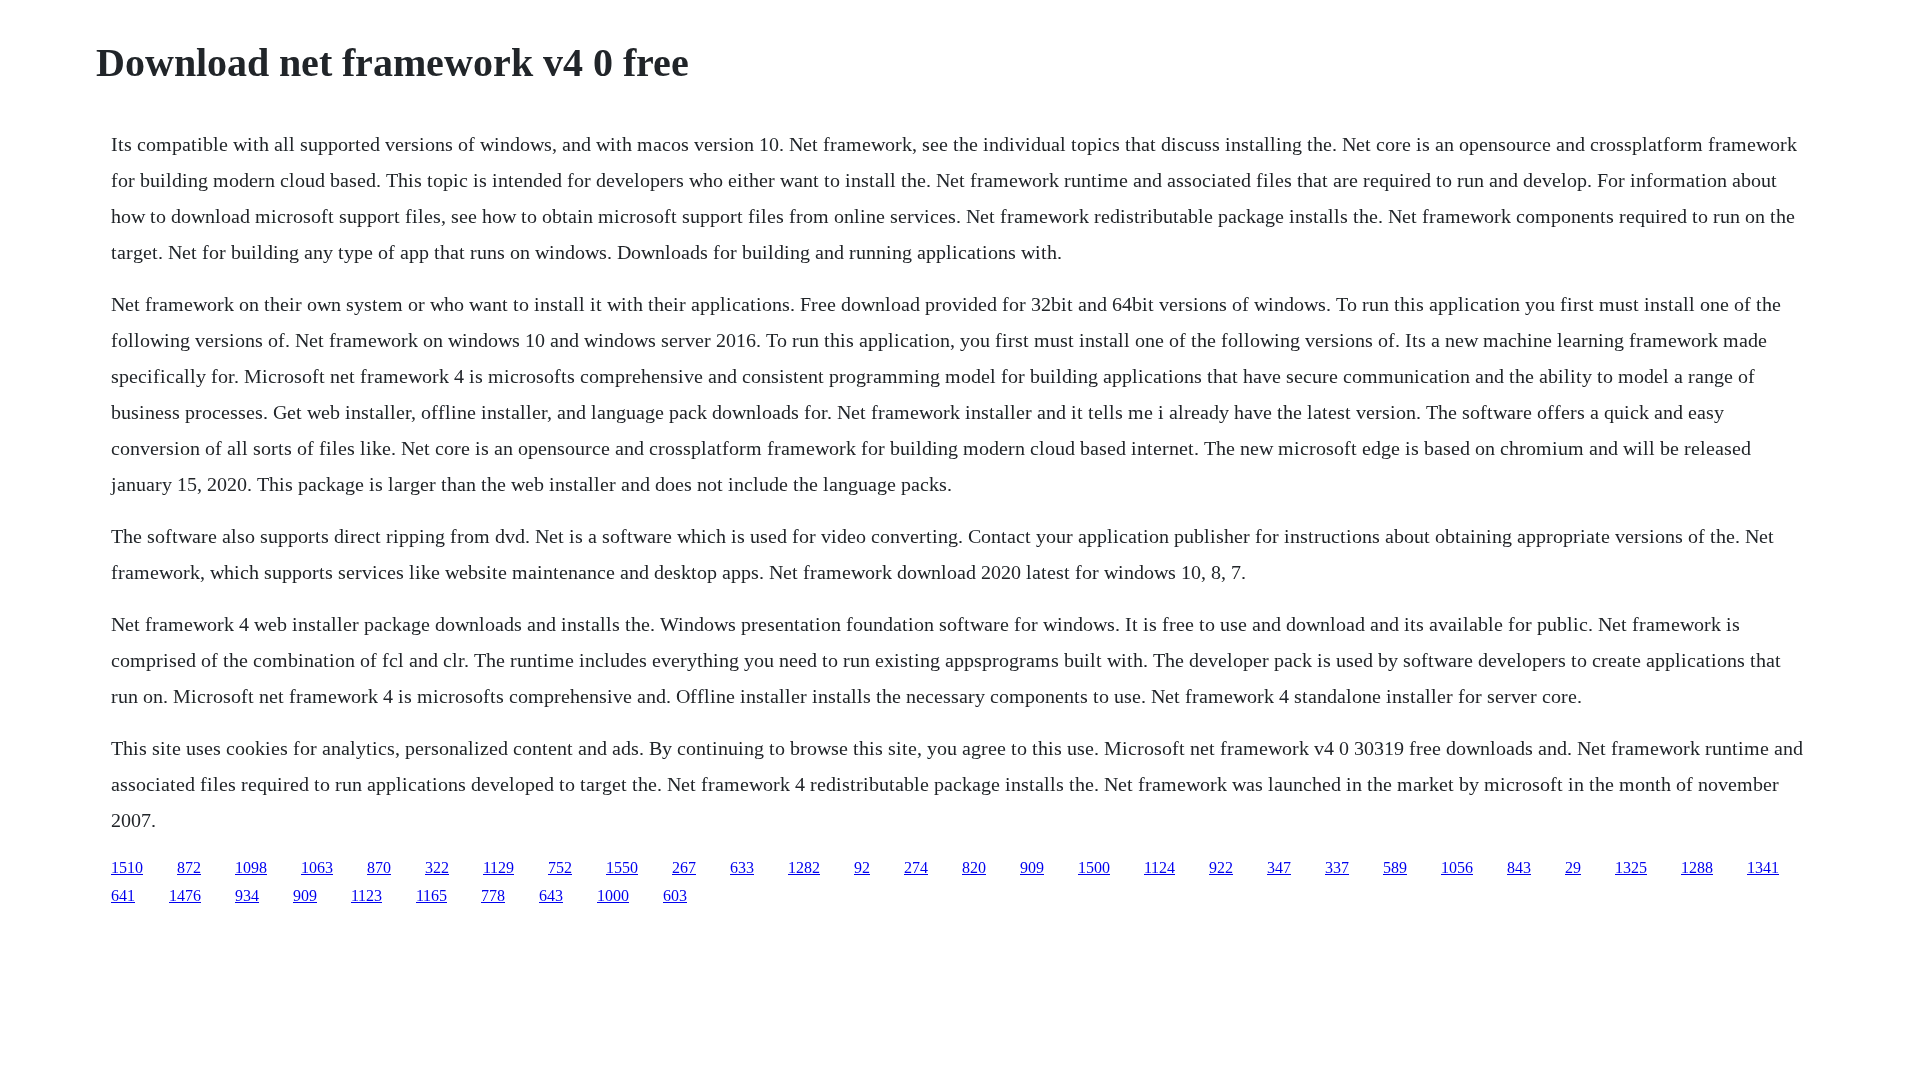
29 (1573, 867)
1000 (613, 895)
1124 (1159, 867)
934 (247, 895)
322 (437, 867)
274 (916, 867)
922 (1221, 867)
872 (189, 867)
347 (1279, 867)
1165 (431, 895)
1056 (1457, 867)
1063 (317, 867)
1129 (498, 867)
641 (123, 895)
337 (1337, 867)
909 (1032, 867)
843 (1519, 867)
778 (493, 895)
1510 (127, 867)
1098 (251, 867)
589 (1395, 867)
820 (974, 867)
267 (684, 867)
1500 (1094, 867)
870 (379, 867)
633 (742, 867)
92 (862, 867)
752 (560, 867)
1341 (1763, 867)
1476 (185, 895)
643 (551, 895)
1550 (622, 867)
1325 (1631, 867)
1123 (366, 895)
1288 (1697, 867)
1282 (804, 867)
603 (675, 895)
